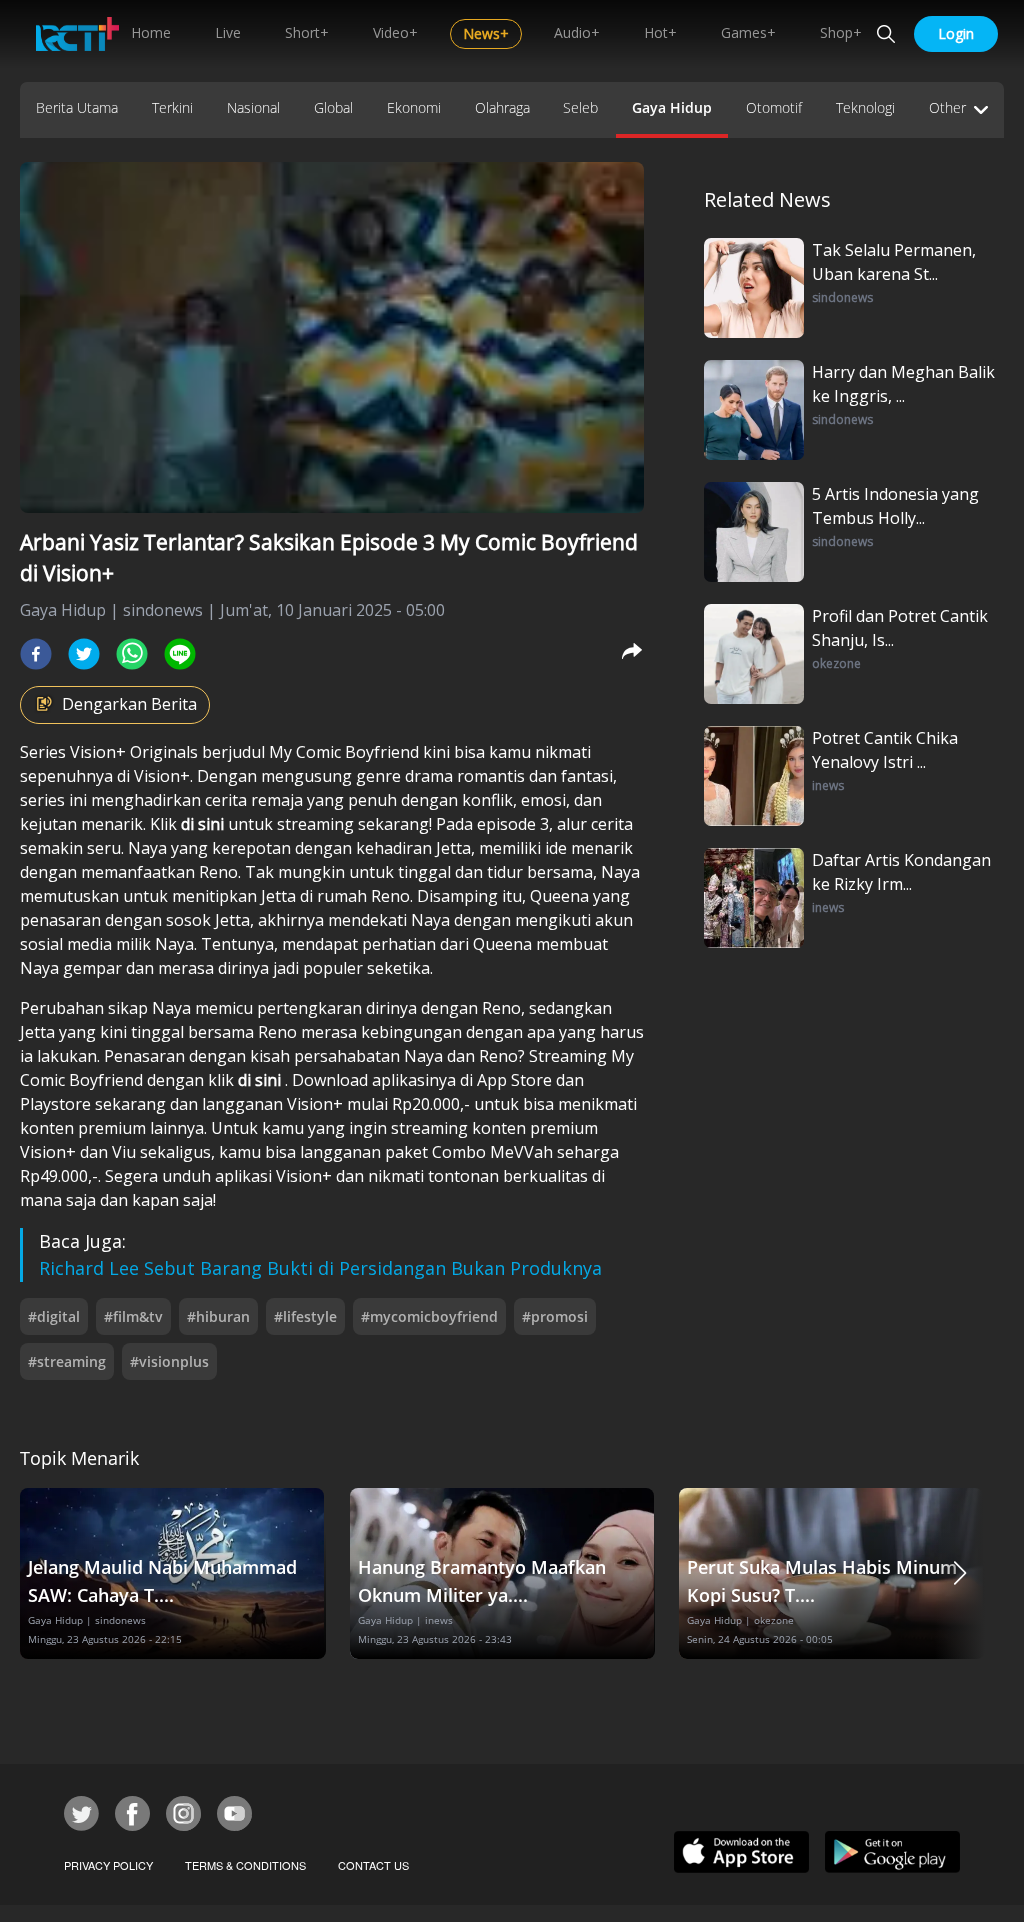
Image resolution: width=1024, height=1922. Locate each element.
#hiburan (218, 1316)
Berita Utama (77, 107)
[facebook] (36, 654)
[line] (180, 654)
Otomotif (774, 107)
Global (333, 107)
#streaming (67, 1361)
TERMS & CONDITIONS (245, 1865)
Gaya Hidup (672, 107)
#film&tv (133, 1316)
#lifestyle (305, 1316)
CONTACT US (373, 1865)
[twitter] (84, 654)
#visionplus (169, 1361)
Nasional (253, 107)
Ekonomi (414, 107)
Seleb (580, 107)
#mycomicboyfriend (429, 1316)
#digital (54, 1316)
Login (956, 33)
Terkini (172, 107)
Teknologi (865, 107)
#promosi (555, 1316)
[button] (960, 1573)
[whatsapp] (132, 654)
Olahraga (502, 107)
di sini (204, 824)
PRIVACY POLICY (108, 1865)
